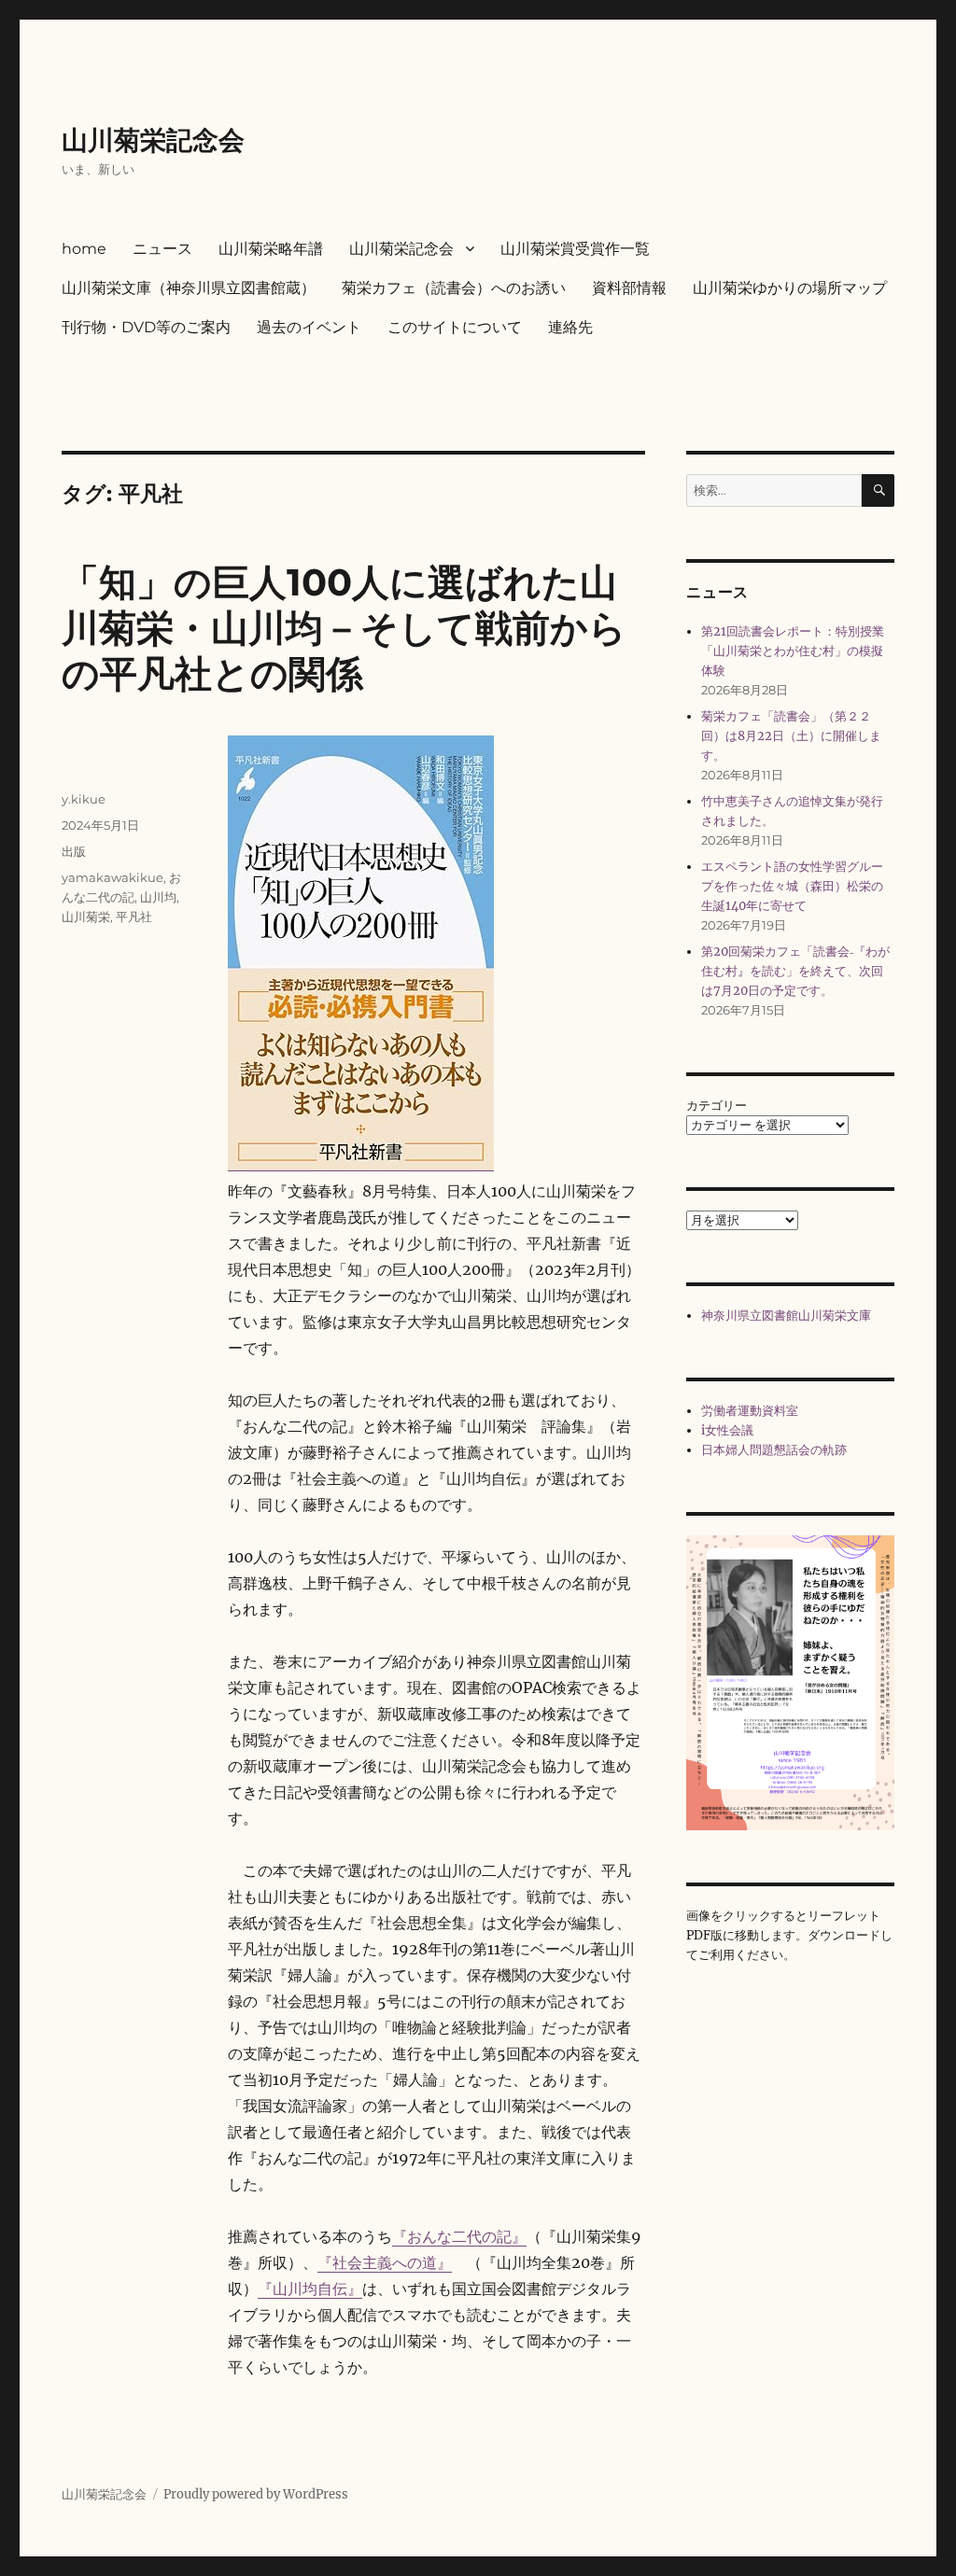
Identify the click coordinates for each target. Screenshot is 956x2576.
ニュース (162, 249)
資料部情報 (629, 288)
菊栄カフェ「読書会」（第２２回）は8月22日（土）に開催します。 (791, 736)
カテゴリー (717, 1106)
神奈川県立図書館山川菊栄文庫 (786, 1316)
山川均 (158, 897)
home (84, 249)
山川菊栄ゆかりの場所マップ (790, 288)
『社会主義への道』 (385, 2262)
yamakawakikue (112, 877)
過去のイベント (309, 327)
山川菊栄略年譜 (271, 249)
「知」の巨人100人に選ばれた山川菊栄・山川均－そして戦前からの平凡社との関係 (344, 628)
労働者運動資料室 (750, 1411)
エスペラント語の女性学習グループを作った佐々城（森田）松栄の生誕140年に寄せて (792, 886)
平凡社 (134, 917)
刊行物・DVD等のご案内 (146, 327)
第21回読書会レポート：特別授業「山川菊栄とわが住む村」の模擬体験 (793, 651)
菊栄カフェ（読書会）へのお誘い (454, 288)
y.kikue (84, 799)
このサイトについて (455, 327)
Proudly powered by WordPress (256, 2494)
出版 (74, 851)
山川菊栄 (86, 917)
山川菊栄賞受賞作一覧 (575, 249)
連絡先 (570, 327)
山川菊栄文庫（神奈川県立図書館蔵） (189, 288)
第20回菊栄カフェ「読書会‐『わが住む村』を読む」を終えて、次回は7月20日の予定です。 (795, 971)
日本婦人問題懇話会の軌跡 (774, 1450)
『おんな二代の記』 (459, 2236)
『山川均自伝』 (310, 2289)
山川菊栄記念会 (153, 140)
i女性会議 (727, 1430)
